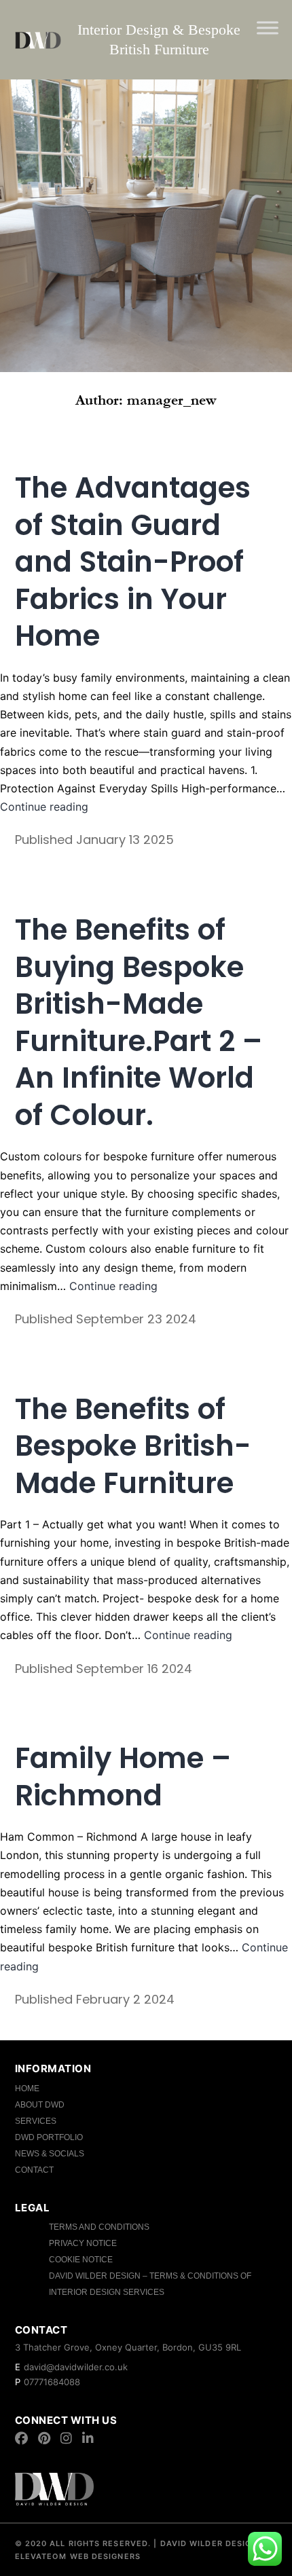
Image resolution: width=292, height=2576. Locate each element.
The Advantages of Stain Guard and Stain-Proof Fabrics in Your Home (133, 562)
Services (36, 2121)
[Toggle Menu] (268, 27)
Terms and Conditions (99, 2227)
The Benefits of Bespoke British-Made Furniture (133, 1446)
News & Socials (50, 2154)
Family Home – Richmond (123, 1777)
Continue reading (44, 807)
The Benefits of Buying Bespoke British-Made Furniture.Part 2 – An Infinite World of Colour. (139, 1023)
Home (27, 2089)
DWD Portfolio (49, 2137)
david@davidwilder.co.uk (76, 2367)
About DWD (40, 2105)
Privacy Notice (83, 2243)
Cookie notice (81, 2260)
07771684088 (52, 2382)
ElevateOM (41, 2556)
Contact (34, 2170)
